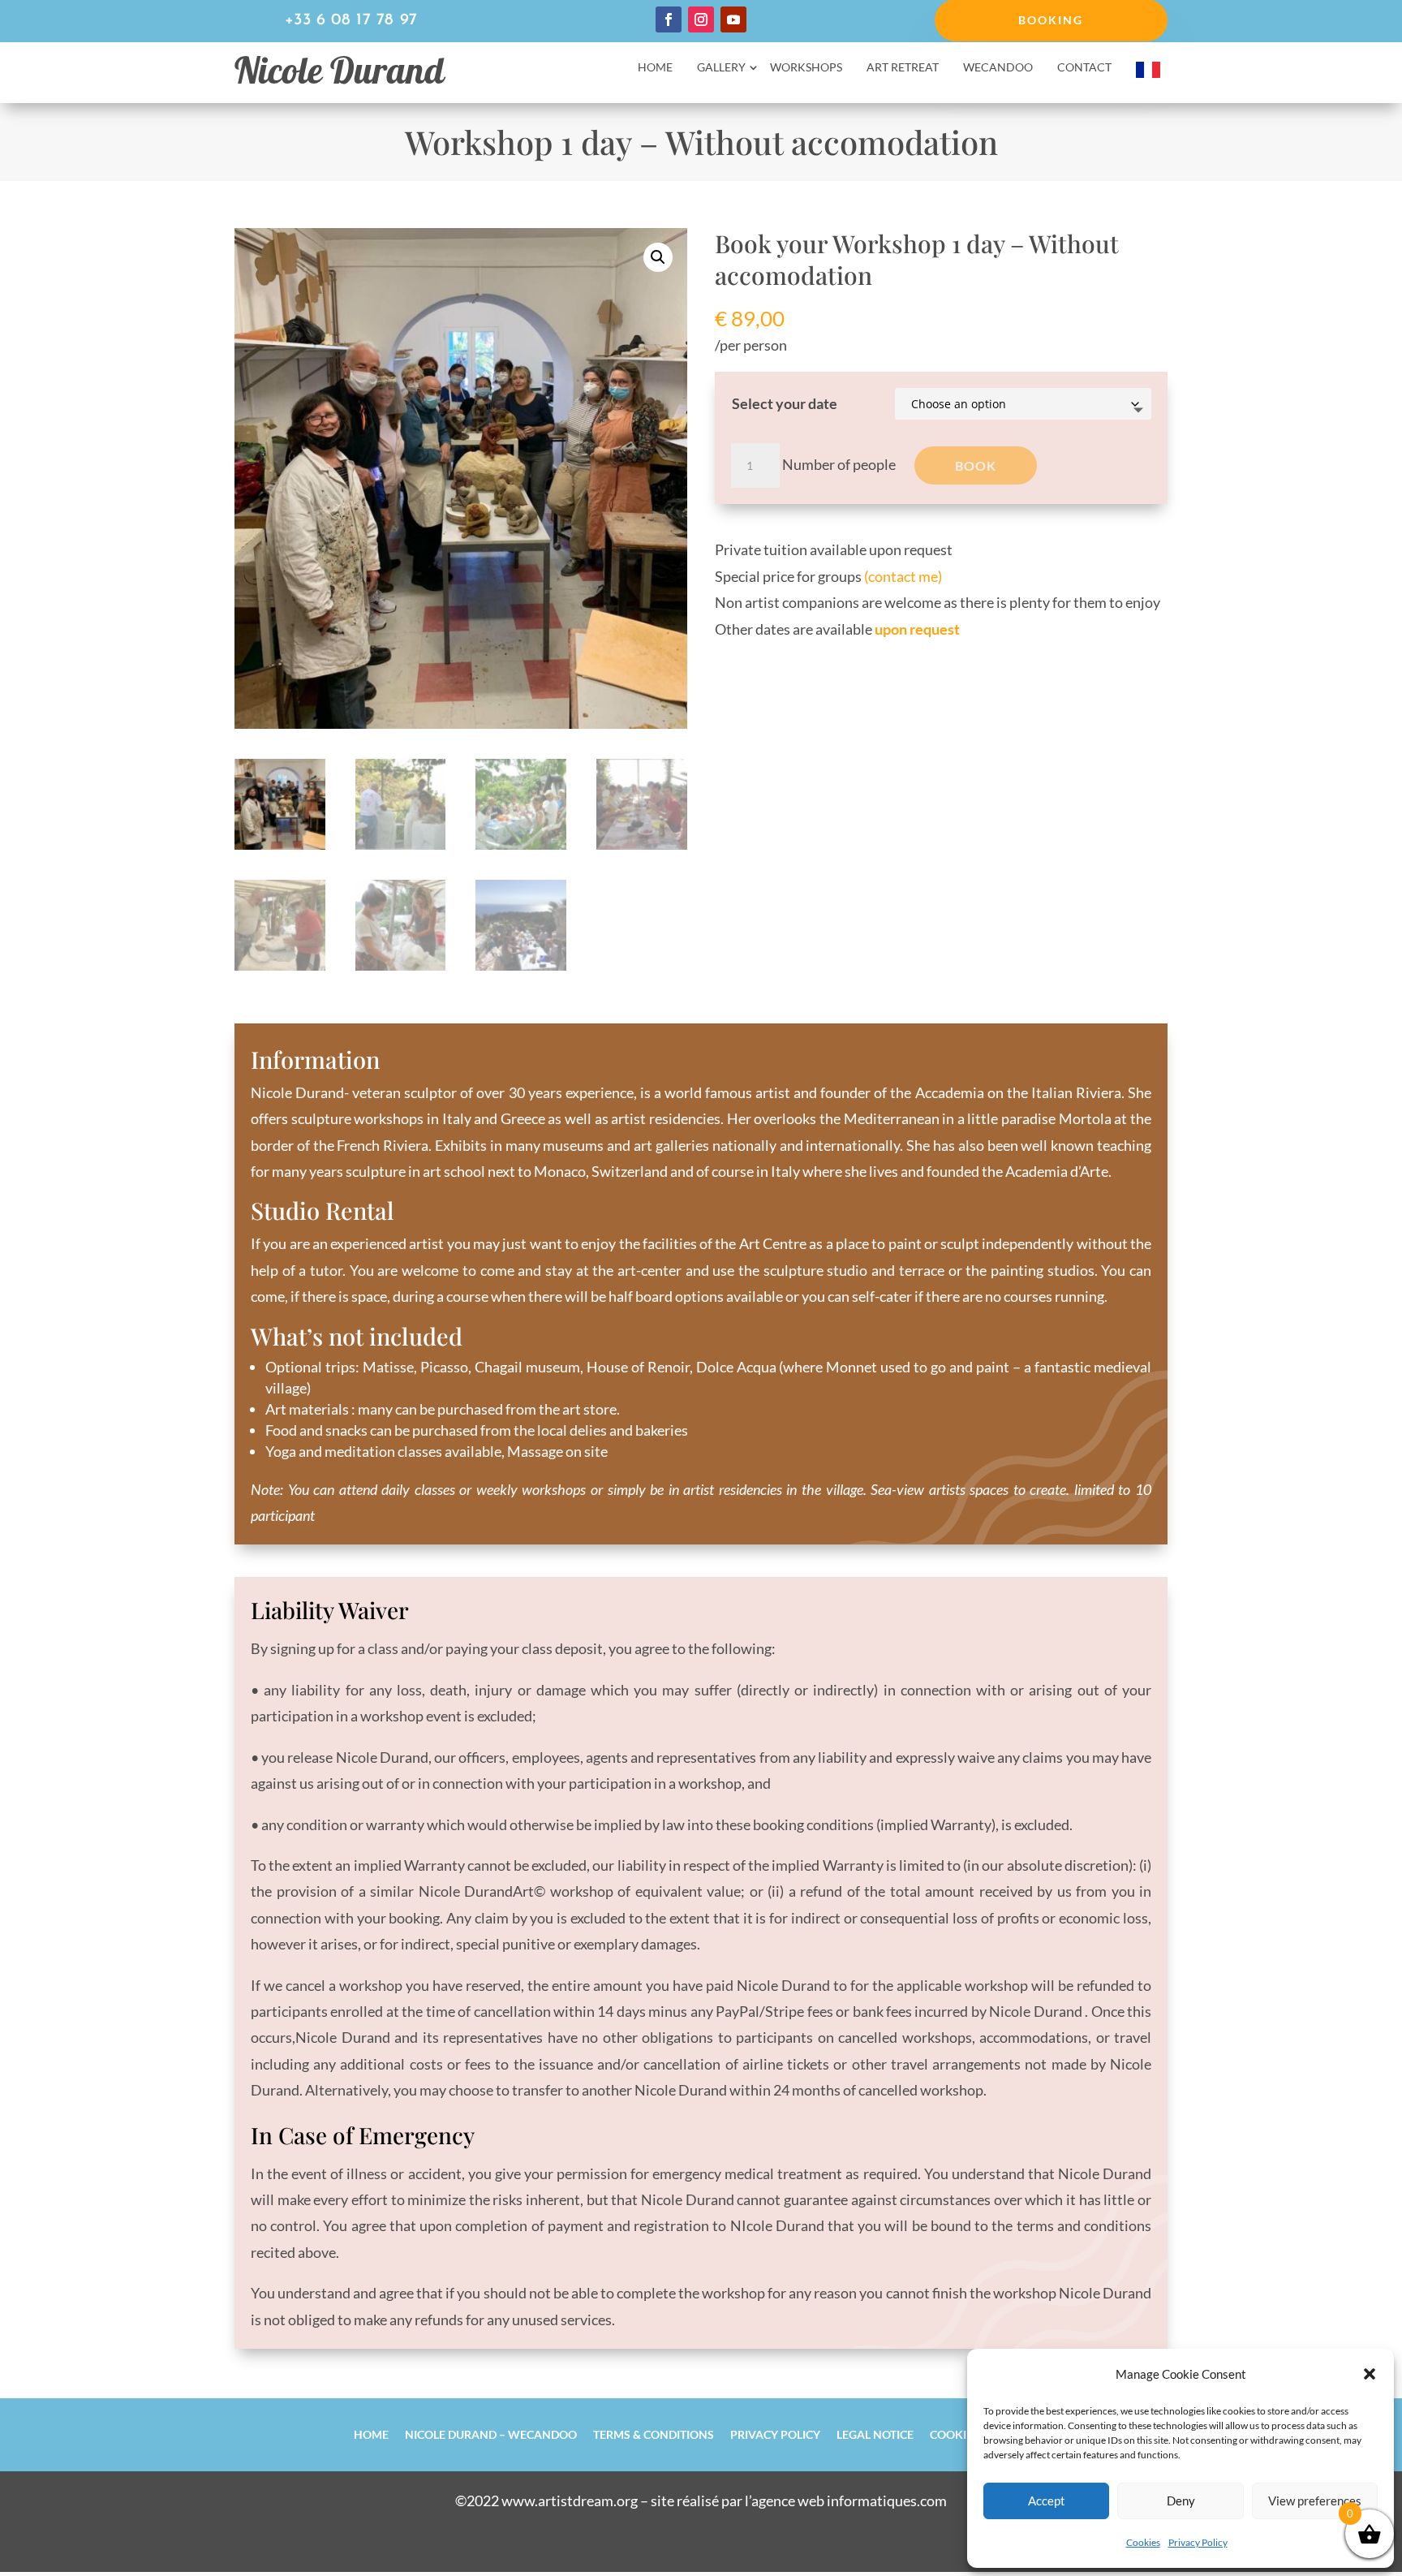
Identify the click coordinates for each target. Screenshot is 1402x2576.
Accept (1047, 2501)
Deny (1181, 2501)
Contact (1084, 68)
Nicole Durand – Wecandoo (491, 2434)
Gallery (721, 68)
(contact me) (903, 576)
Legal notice (875, 2434)
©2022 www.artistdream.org (546, 2501)
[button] (1370, 2374)
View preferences (1315, 2501)
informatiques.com (887, 2501)
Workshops (806, 68)
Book (976, 465)
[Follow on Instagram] (701, 19)
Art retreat (903, 68)
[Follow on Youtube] (733, 19)
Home (655, 68)
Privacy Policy (1198, 2542)
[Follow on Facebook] (669, 19)
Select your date (785, 403)
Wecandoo (998, 68)
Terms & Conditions (654, 2434)
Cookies (1143, 2542)
